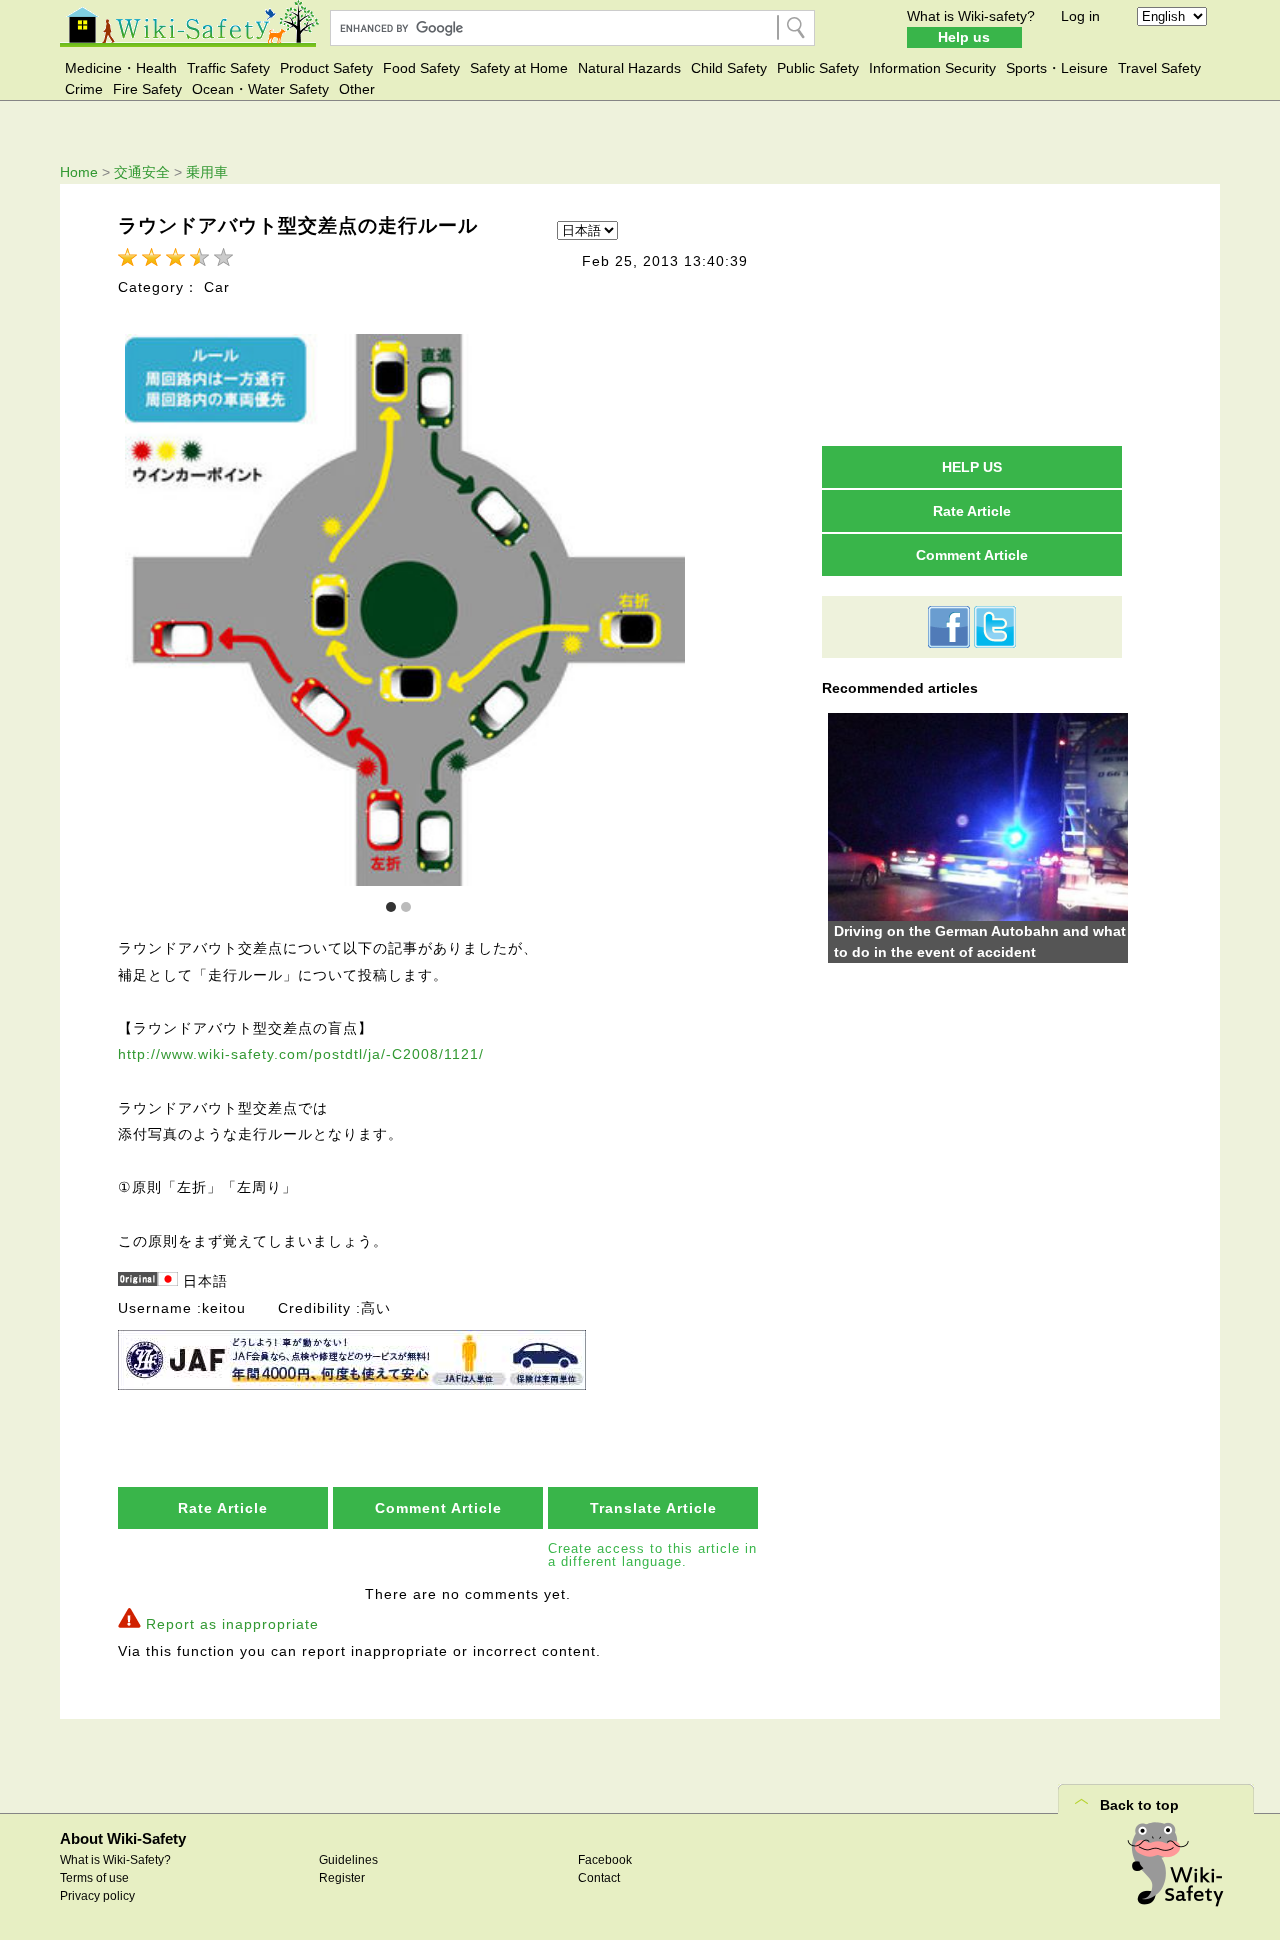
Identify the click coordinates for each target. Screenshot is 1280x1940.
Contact (599, 1878)
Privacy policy (97, 1896)
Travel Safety (1159, 68)
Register (342, 1878)
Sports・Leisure (1057, 68)
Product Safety (326, 68)
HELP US (972, 467)
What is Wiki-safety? (971, 16)
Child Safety (729, 68)
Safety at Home (519, 68)
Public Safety (818, 68)
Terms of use (94, 1878)
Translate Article (653, 1508)
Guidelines (348, 1860)
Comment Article (438, 1508)
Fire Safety (147, 89)
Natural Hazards (629, 68)
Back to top (1139, 1805)
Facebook (605, 1860)
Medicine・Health (121, 68)
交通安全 (142, 172)
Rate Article (223, 1508)
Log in (1080, 16)
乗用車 (207, 172)
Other (357, 89)
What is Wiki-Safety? (115, 1860)
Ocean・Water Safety (260, 89)
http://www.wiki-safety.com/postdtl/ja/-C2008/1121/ (301, 1054)
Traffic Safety (228, 68)
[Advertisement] (972, 314)
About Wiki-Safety (123, 1838)
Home (79, 172)
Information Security (932, 68)
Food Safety (421, 68)
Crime (84, 89)
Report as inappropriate (232, 1624)
